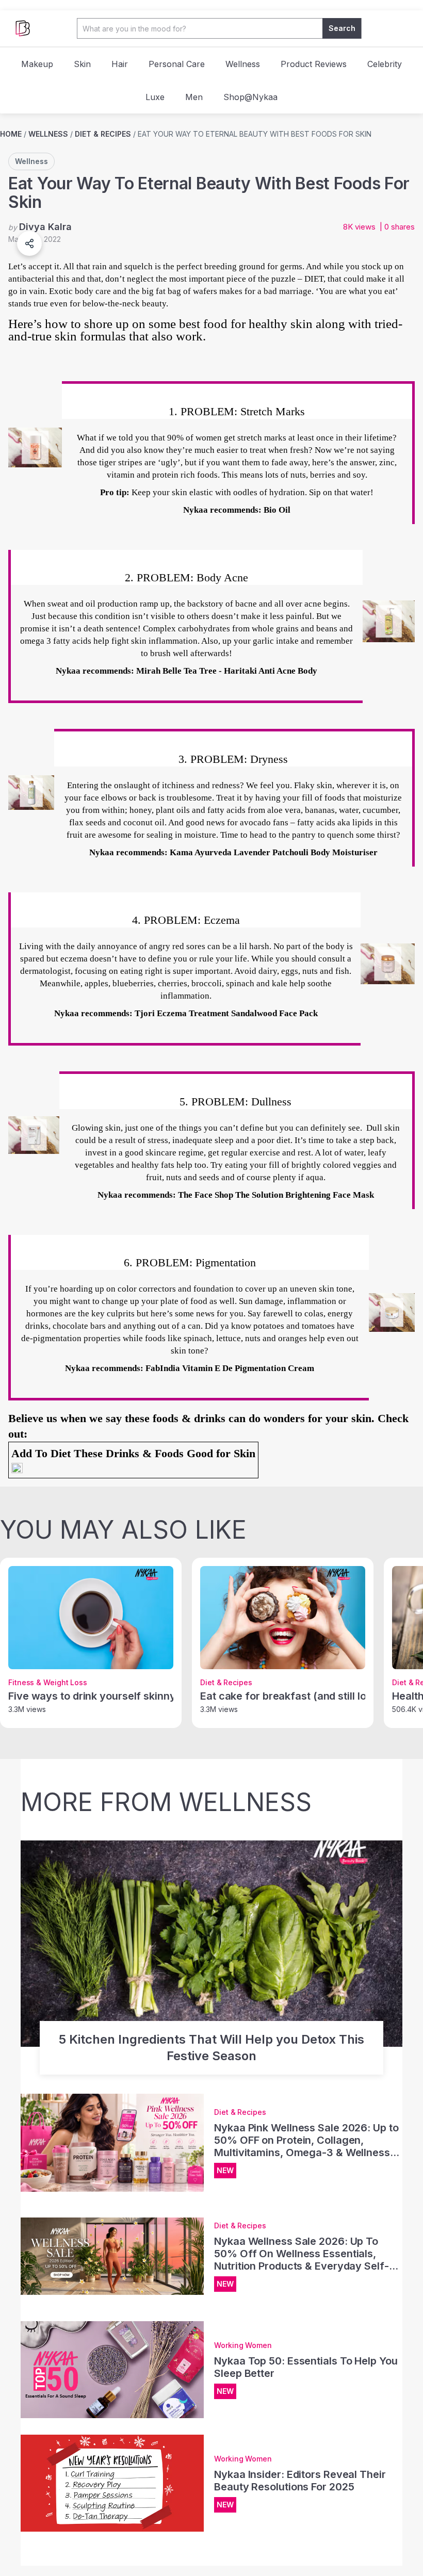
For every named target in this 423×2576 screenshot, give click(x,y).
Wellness (243, 64)
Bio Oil (277, 510)
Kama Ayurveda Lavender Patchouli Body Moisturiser (274, 852)
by (40, 227)
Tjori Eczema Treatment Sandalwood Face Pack (226, 1013)
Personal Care (177, 64)
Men (194, 97)
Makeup (37, 64)
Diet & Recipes (103, 134)
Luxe (155, 97)
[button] (29, 243)
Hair (120, 64)
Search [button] (342, 28)
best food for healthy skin (246, 324)
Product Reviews (314, 64)
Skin (82, 64)
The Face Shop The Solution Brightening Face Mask (276, 1195)
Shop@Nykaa (250, 97)
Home (11, 134)
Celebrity (385, 64)
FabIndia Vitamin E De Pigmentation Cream (230, 1368)
